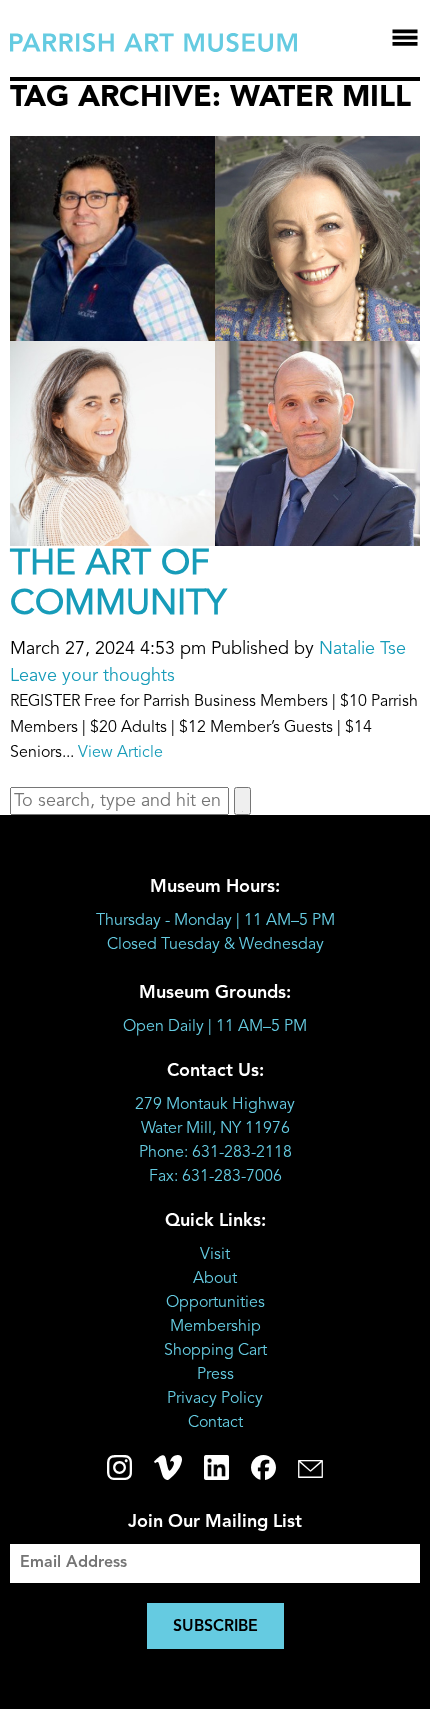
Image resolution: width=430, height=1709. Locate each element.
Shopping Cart (215, 1351)
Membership (215, 1327)
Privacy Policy (215, 1399)
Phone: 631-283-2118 (215, 1153)
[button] (242, 801)
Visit (215, 1255)
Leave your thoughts (92, 676)
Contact (215, 1423)
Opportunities (215, 1303)
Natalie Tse (362, 649)
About (215, 1279)
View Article (120, 753)
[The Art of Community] (215, 532)
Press (215, 1375)
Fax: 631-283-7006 (215, 1177)
